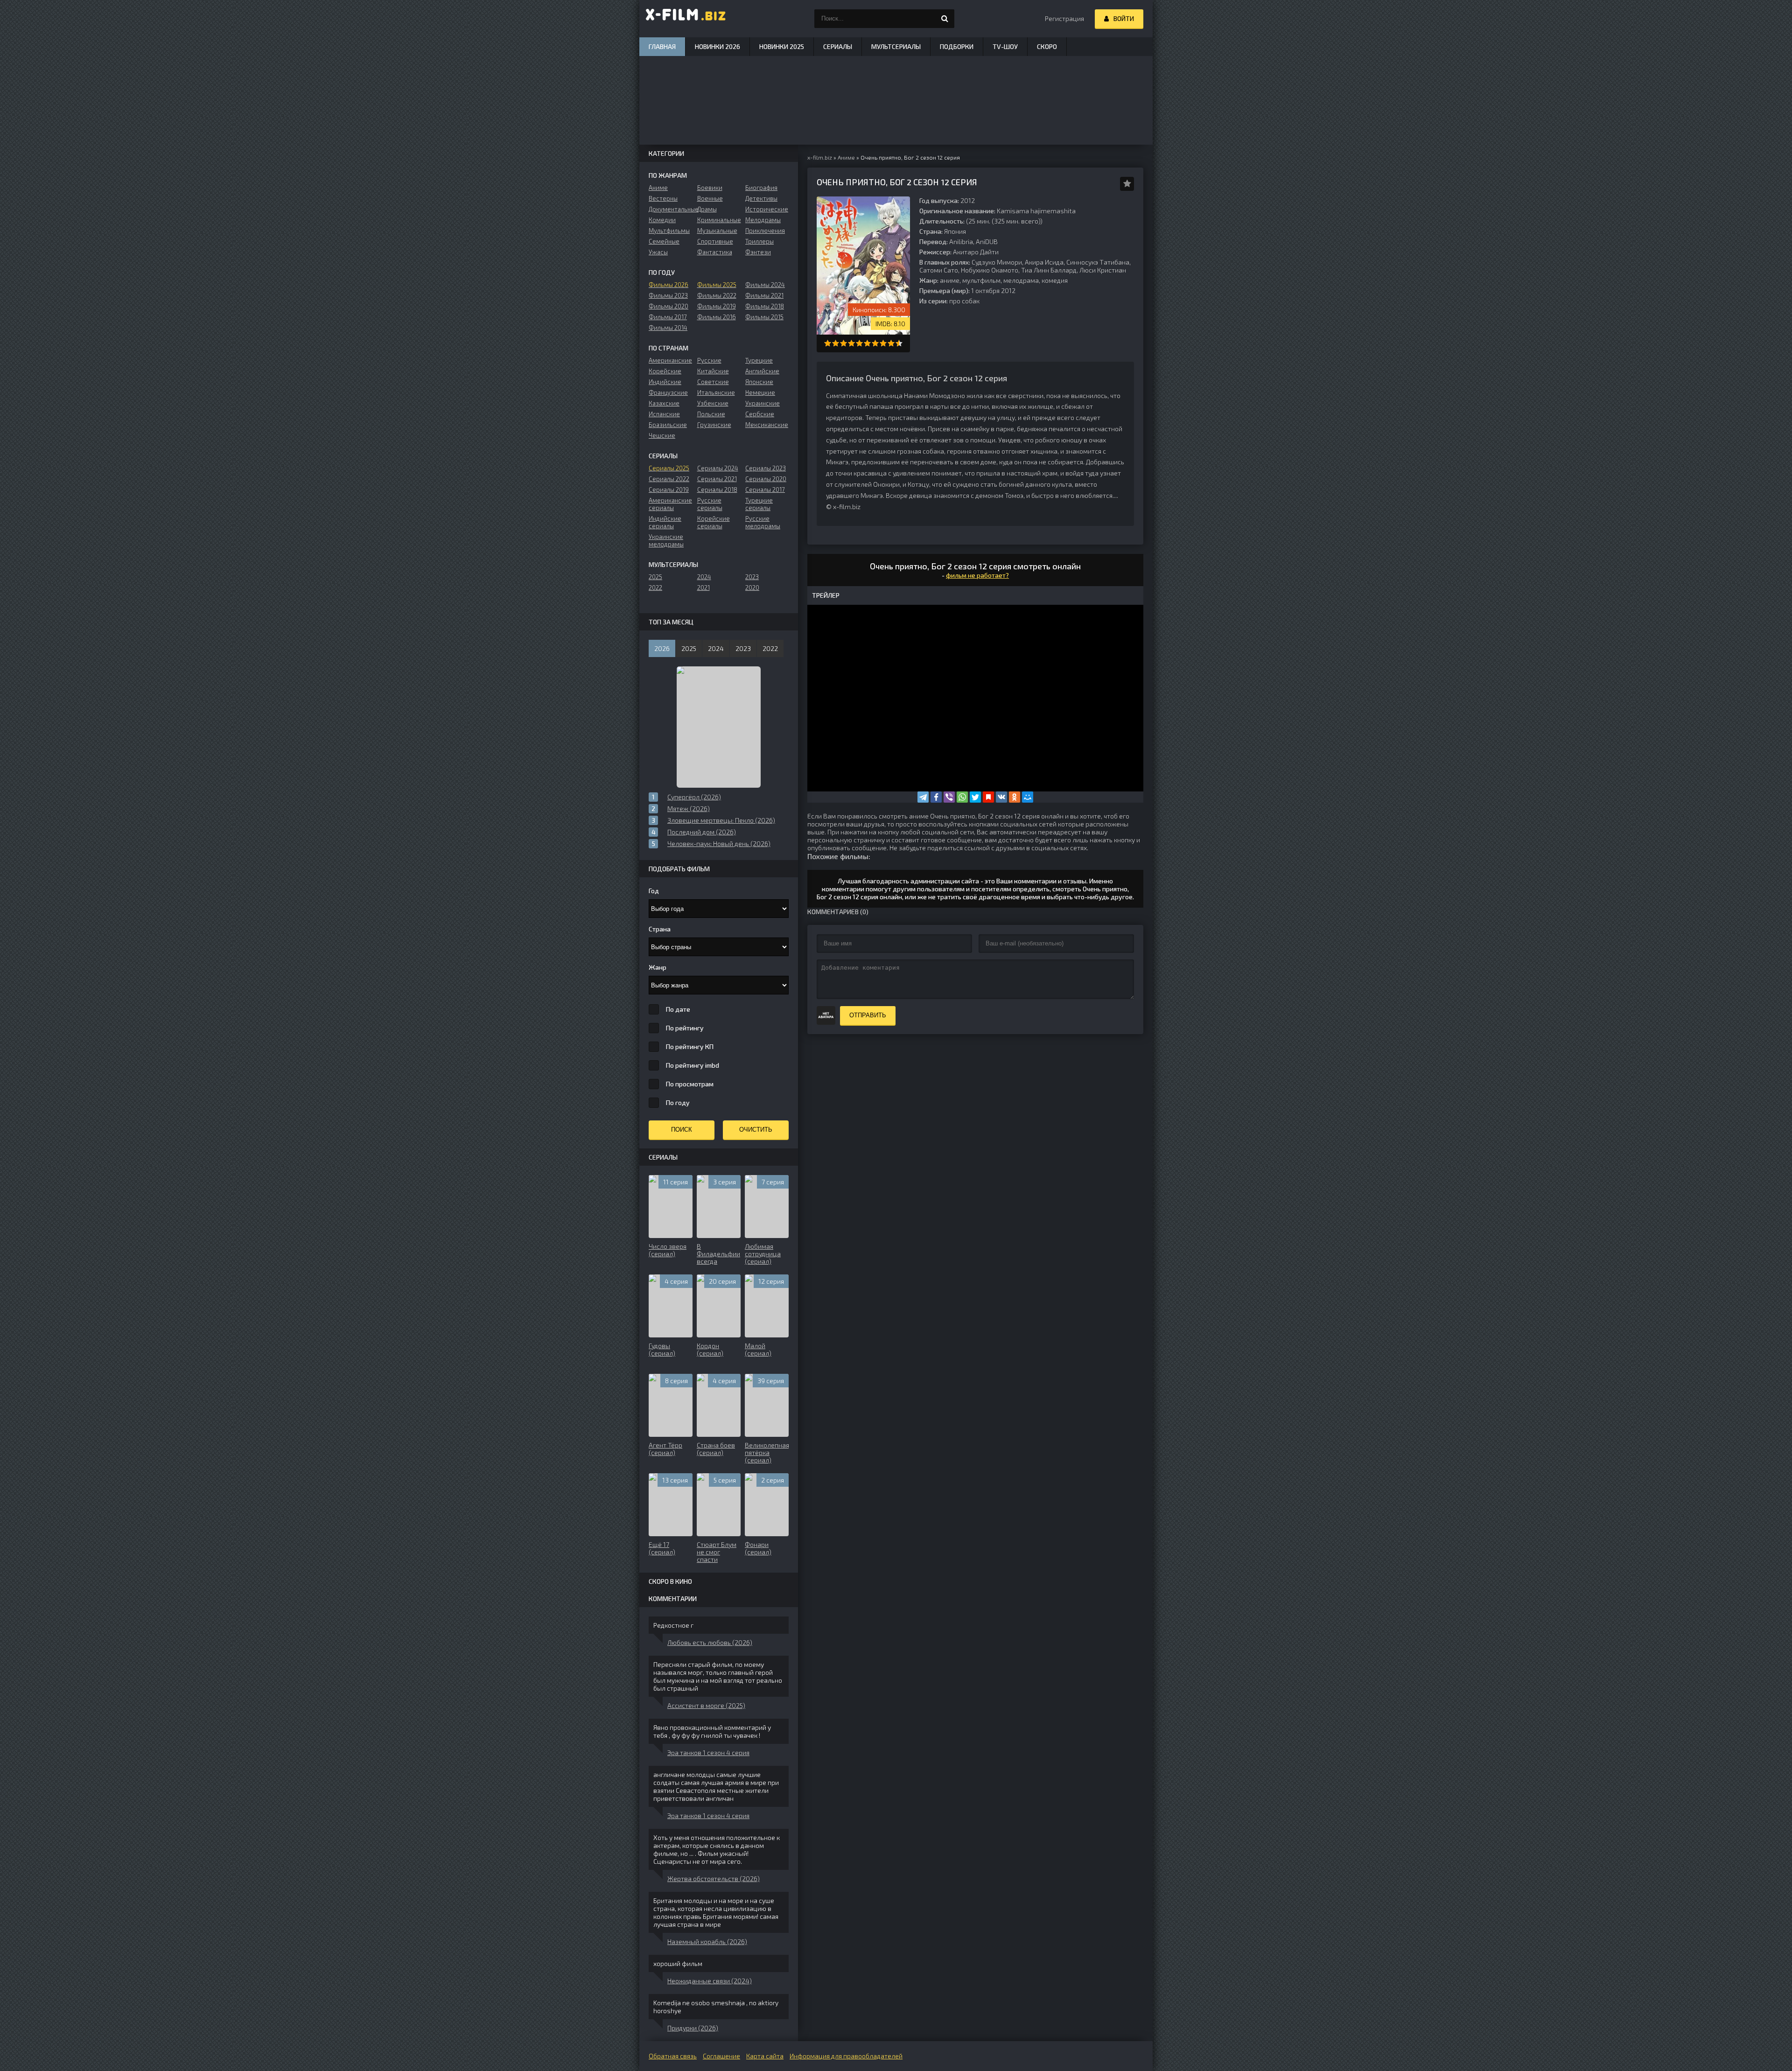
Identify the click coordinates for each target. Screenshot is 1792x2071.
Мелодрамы (763, 220)
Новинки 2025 (782, 46)
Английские (762, 371)
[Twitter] (975, 797)
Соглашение (721, 2056)
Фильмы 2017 (668, 317)
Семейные (664, 241)
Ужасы (658, 252)
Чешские (662, 435)
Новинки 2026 (717, 46)
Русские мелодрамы (763, 522)
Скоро (1047, 46)
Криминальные (719, 220)
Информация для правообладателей (846, 2056)
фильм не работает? (977, 575)
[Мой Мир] (1028, 797)
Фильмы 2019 (717, 306)
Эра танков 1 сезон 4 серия (708, 1753)
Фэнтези (758, 252)
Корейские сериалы (714, 522)
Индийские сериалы (665, 522)
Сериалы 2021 (717, 479)
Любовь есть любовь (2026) (710, 1642)
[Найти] (945, 19)
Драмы (707, 209)
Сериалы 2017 (765, 490)
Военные (710, 198)
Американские (670, 360)
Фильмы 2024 (765, 285)
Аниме (658, 188)
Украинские (763, 403)
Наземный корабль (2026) (707, 1942)
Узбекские (713, 403)
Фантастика (715, 252)
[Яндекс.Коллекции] (988, 797)
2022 (655, 588)
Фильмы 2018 (765, 306)
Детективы (761, 198)
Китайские (713, 371)
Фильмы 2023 (668, 295)
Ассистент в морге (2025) (706, 1705)
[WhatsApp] (962, 797)
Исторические (767, 209)
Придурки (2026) (693, 2028)
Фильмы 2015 (764, 317)
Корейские (665, 371)
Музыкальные (717, 231)
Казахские (664, 403)
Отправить (868, 1015)
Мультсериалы (896, 46)
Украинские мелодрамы (666, 540)
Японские (759, 382)
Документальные (670, 209)
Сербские (760, 414)
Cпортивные (715, 241)
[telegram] (923, 797)
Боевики (710, 188)
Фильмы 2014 (668, 328)
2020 (752, 588)
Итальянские (716, 392)
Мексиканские (767, 425)
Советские (713, 382)
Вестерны (663, 198)
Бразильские (668, 425)
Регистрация (1064, 18)
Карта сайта (765, 2056)
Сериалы (838, 46)
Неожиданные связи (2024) (710, 1981)
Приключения (765, 231)
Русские (709, 360)
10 (899, 343)
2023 (752, 577)
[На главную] (686, 19)
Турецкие (759, 360)
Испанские (664, 414)
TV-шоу (1005, 46)
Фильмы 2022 (717, 295)
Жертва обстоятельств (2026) (714, 1879)
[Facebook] (936, 797)
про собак (964, 301)
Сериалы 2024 (718, 468)
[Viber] (949, 797)
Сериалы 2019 (669, 490)
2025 (655, 577)
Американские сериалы (670, 504)
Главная (662, 46)
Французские (668, 392)
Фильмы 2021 (764, 295)
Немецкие (760, 392)
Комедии (662, 220)
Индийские (665, 382)
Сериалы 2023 (766, 468)
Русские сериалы (710, 504)
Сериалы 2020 (766, 479)
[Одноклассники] (1015, 797)
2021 (703, 588)
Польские (711, 414)
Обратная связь (673, 2056)
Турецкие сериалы (759, 504)
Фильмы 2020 (668, 306)
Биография (761, 188)
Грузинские (714, 425)
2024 (704, 577)
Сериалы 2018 (717, 490)
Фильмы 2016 (717, 317)
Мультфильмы (669, 231)
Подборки (957, 46)
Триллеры (759, 241)
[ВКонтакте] (1001, 797)
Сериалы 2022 (669, 479)
